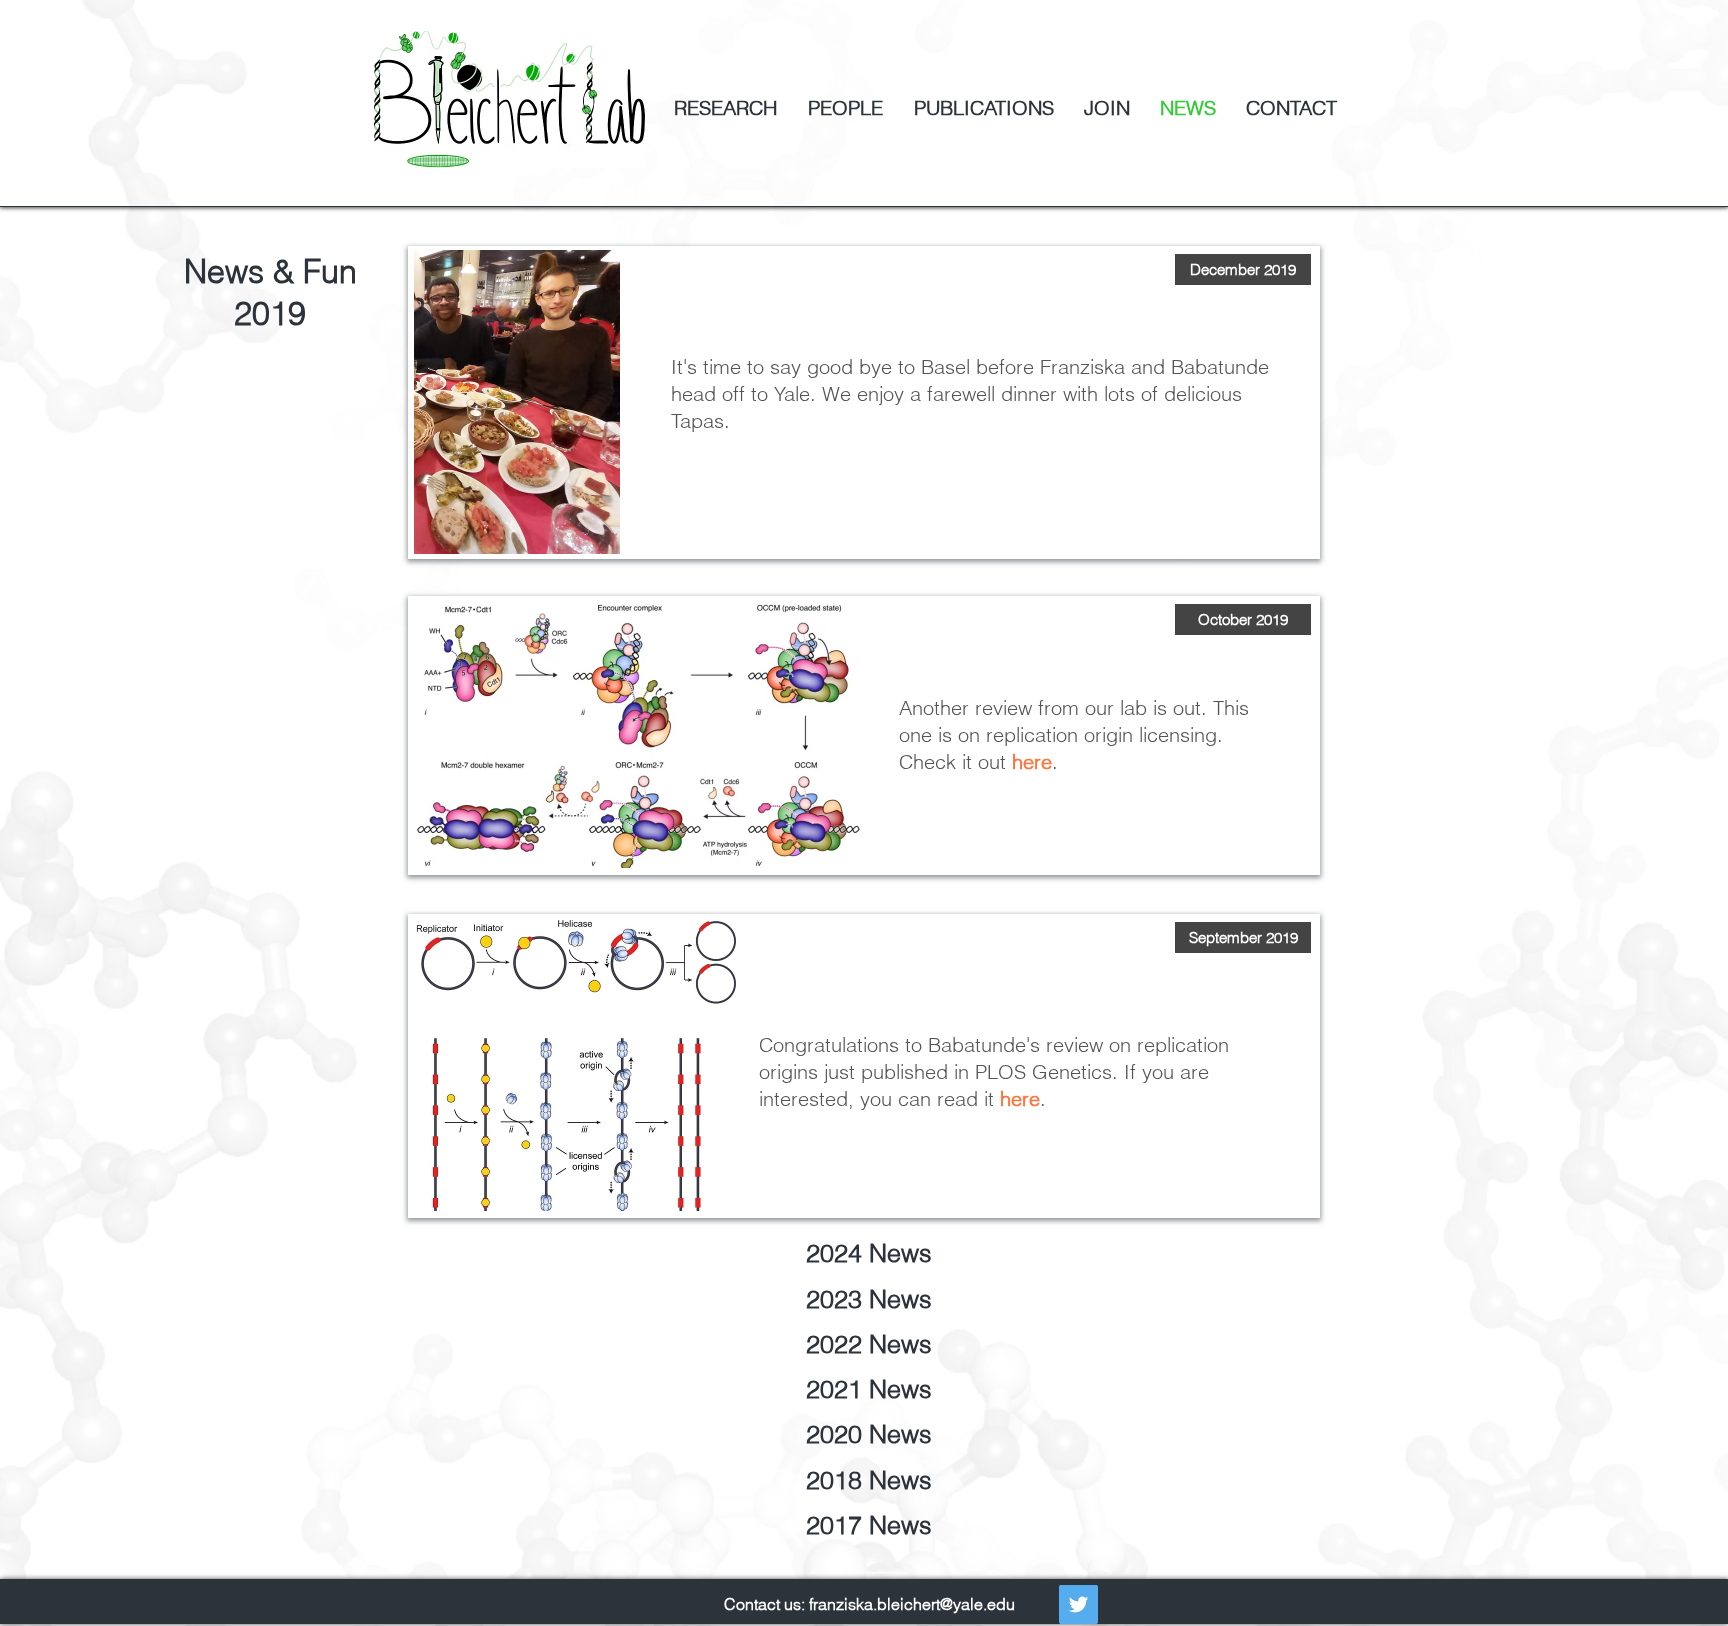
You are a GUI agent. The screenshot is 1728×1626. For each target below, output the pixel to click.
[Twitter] (1078, 1604)
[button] (1243, 269)
